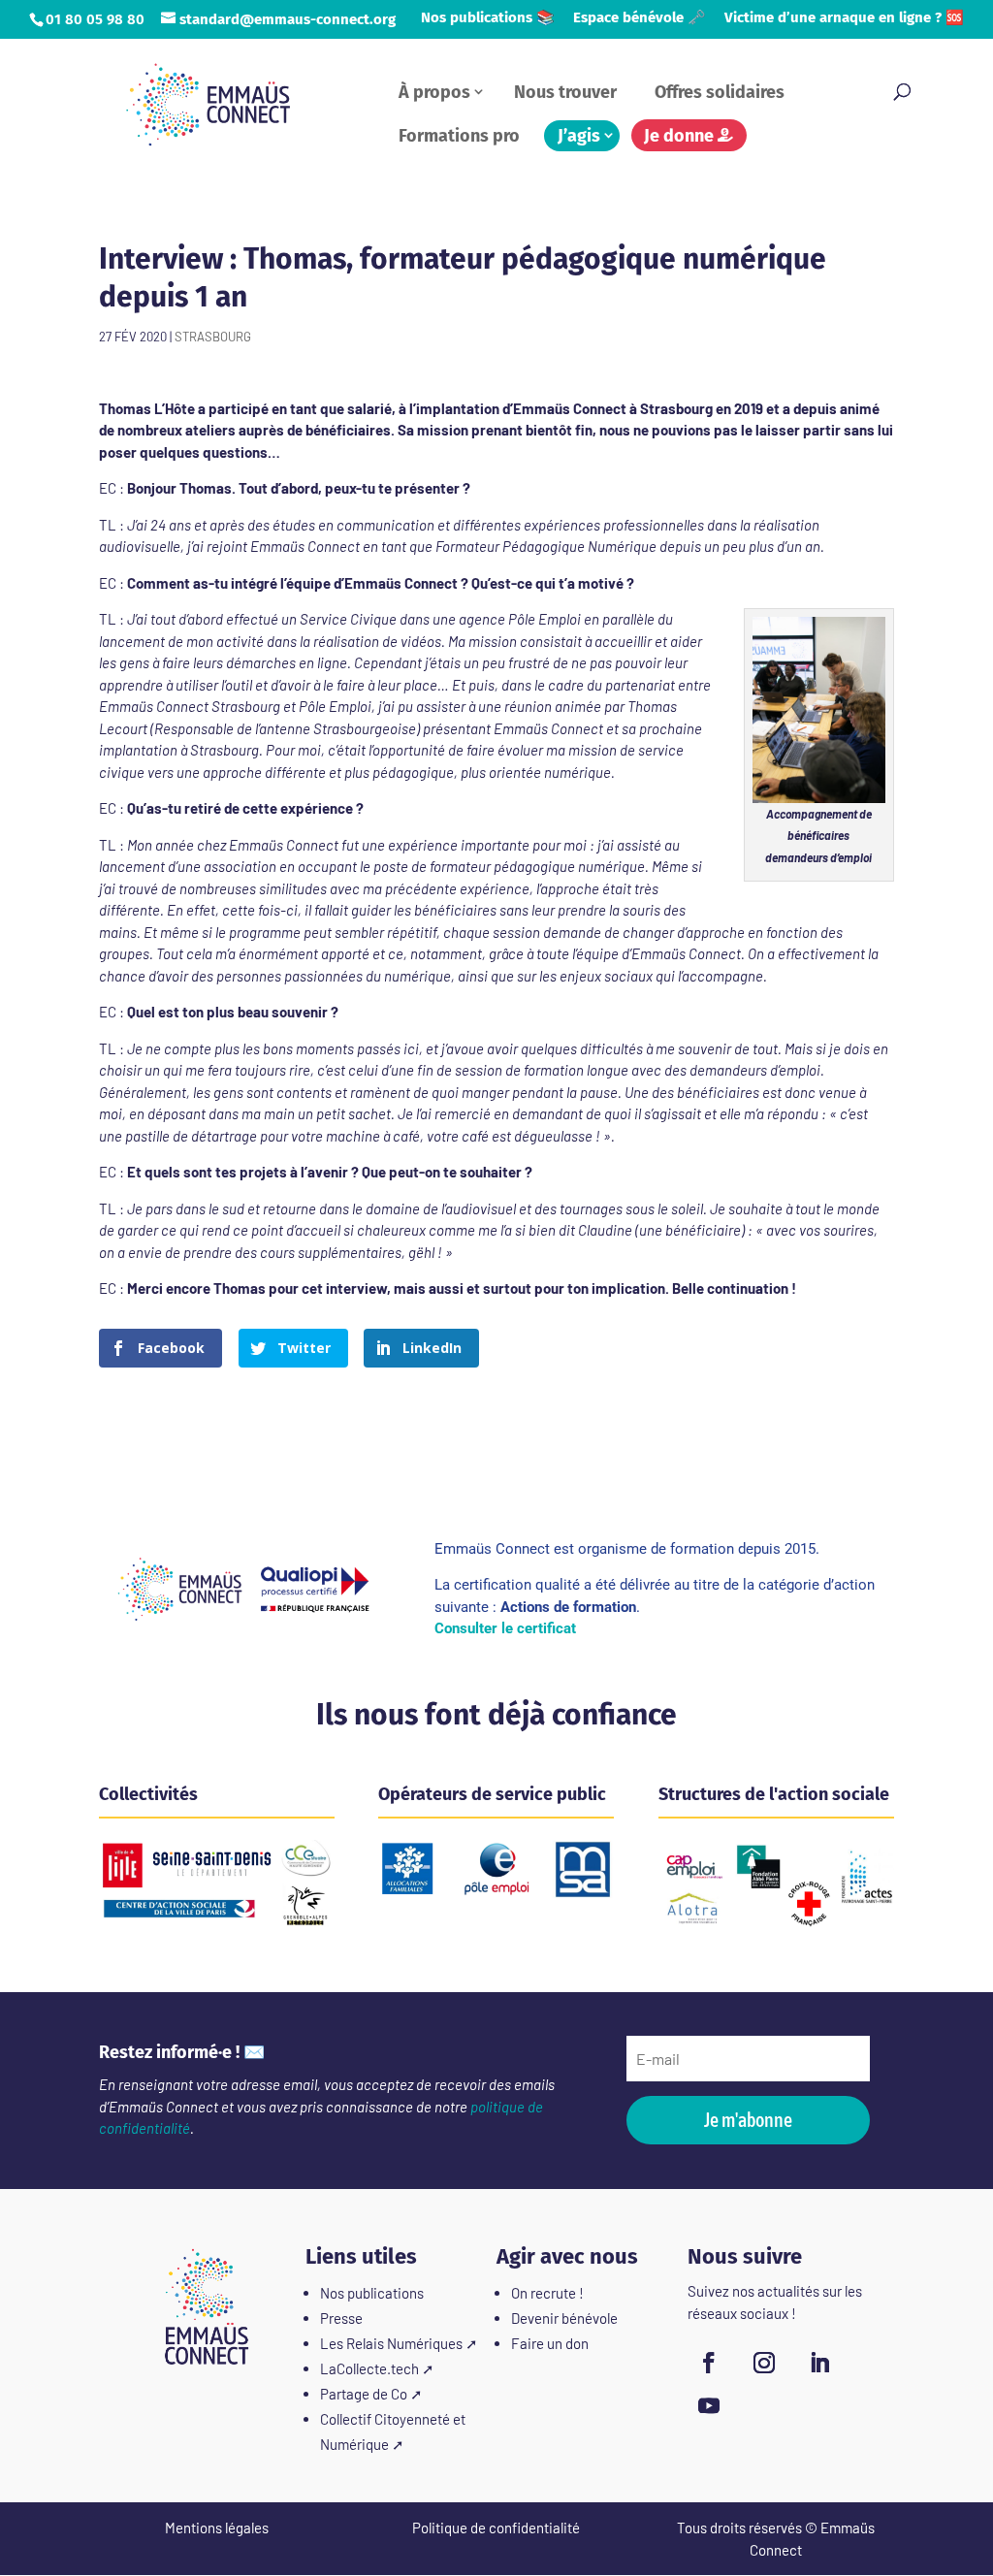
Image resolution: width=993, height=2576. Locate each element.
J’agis (579, 136)
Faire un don (550, 2343)
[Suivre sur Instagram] (764, 2363)
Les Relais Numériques (391, 2343)
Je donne (681, 136)
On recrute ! (547, 2293)
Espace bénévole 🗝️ (640, 18)
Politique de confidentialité (496, 2528)
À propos (434, 92)
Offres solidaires (720, 92)
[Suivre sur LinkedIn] (819, 2363)
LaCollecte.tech (369, 2368)
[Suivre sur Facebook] (709, 2363)
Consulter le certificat (505, 1628)
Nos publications (372, 2293)
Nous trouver (565, 92)
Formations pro (459, 136)
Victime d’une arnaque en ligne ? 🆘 (844, 18)
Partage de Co (364, 2394)
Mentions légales (217, 2528)
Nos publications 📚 (488, 18)
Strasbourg (213, 337)
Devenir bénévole (564, 2318)
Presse (341, 2318)
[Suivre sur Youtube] (709, 2405)
